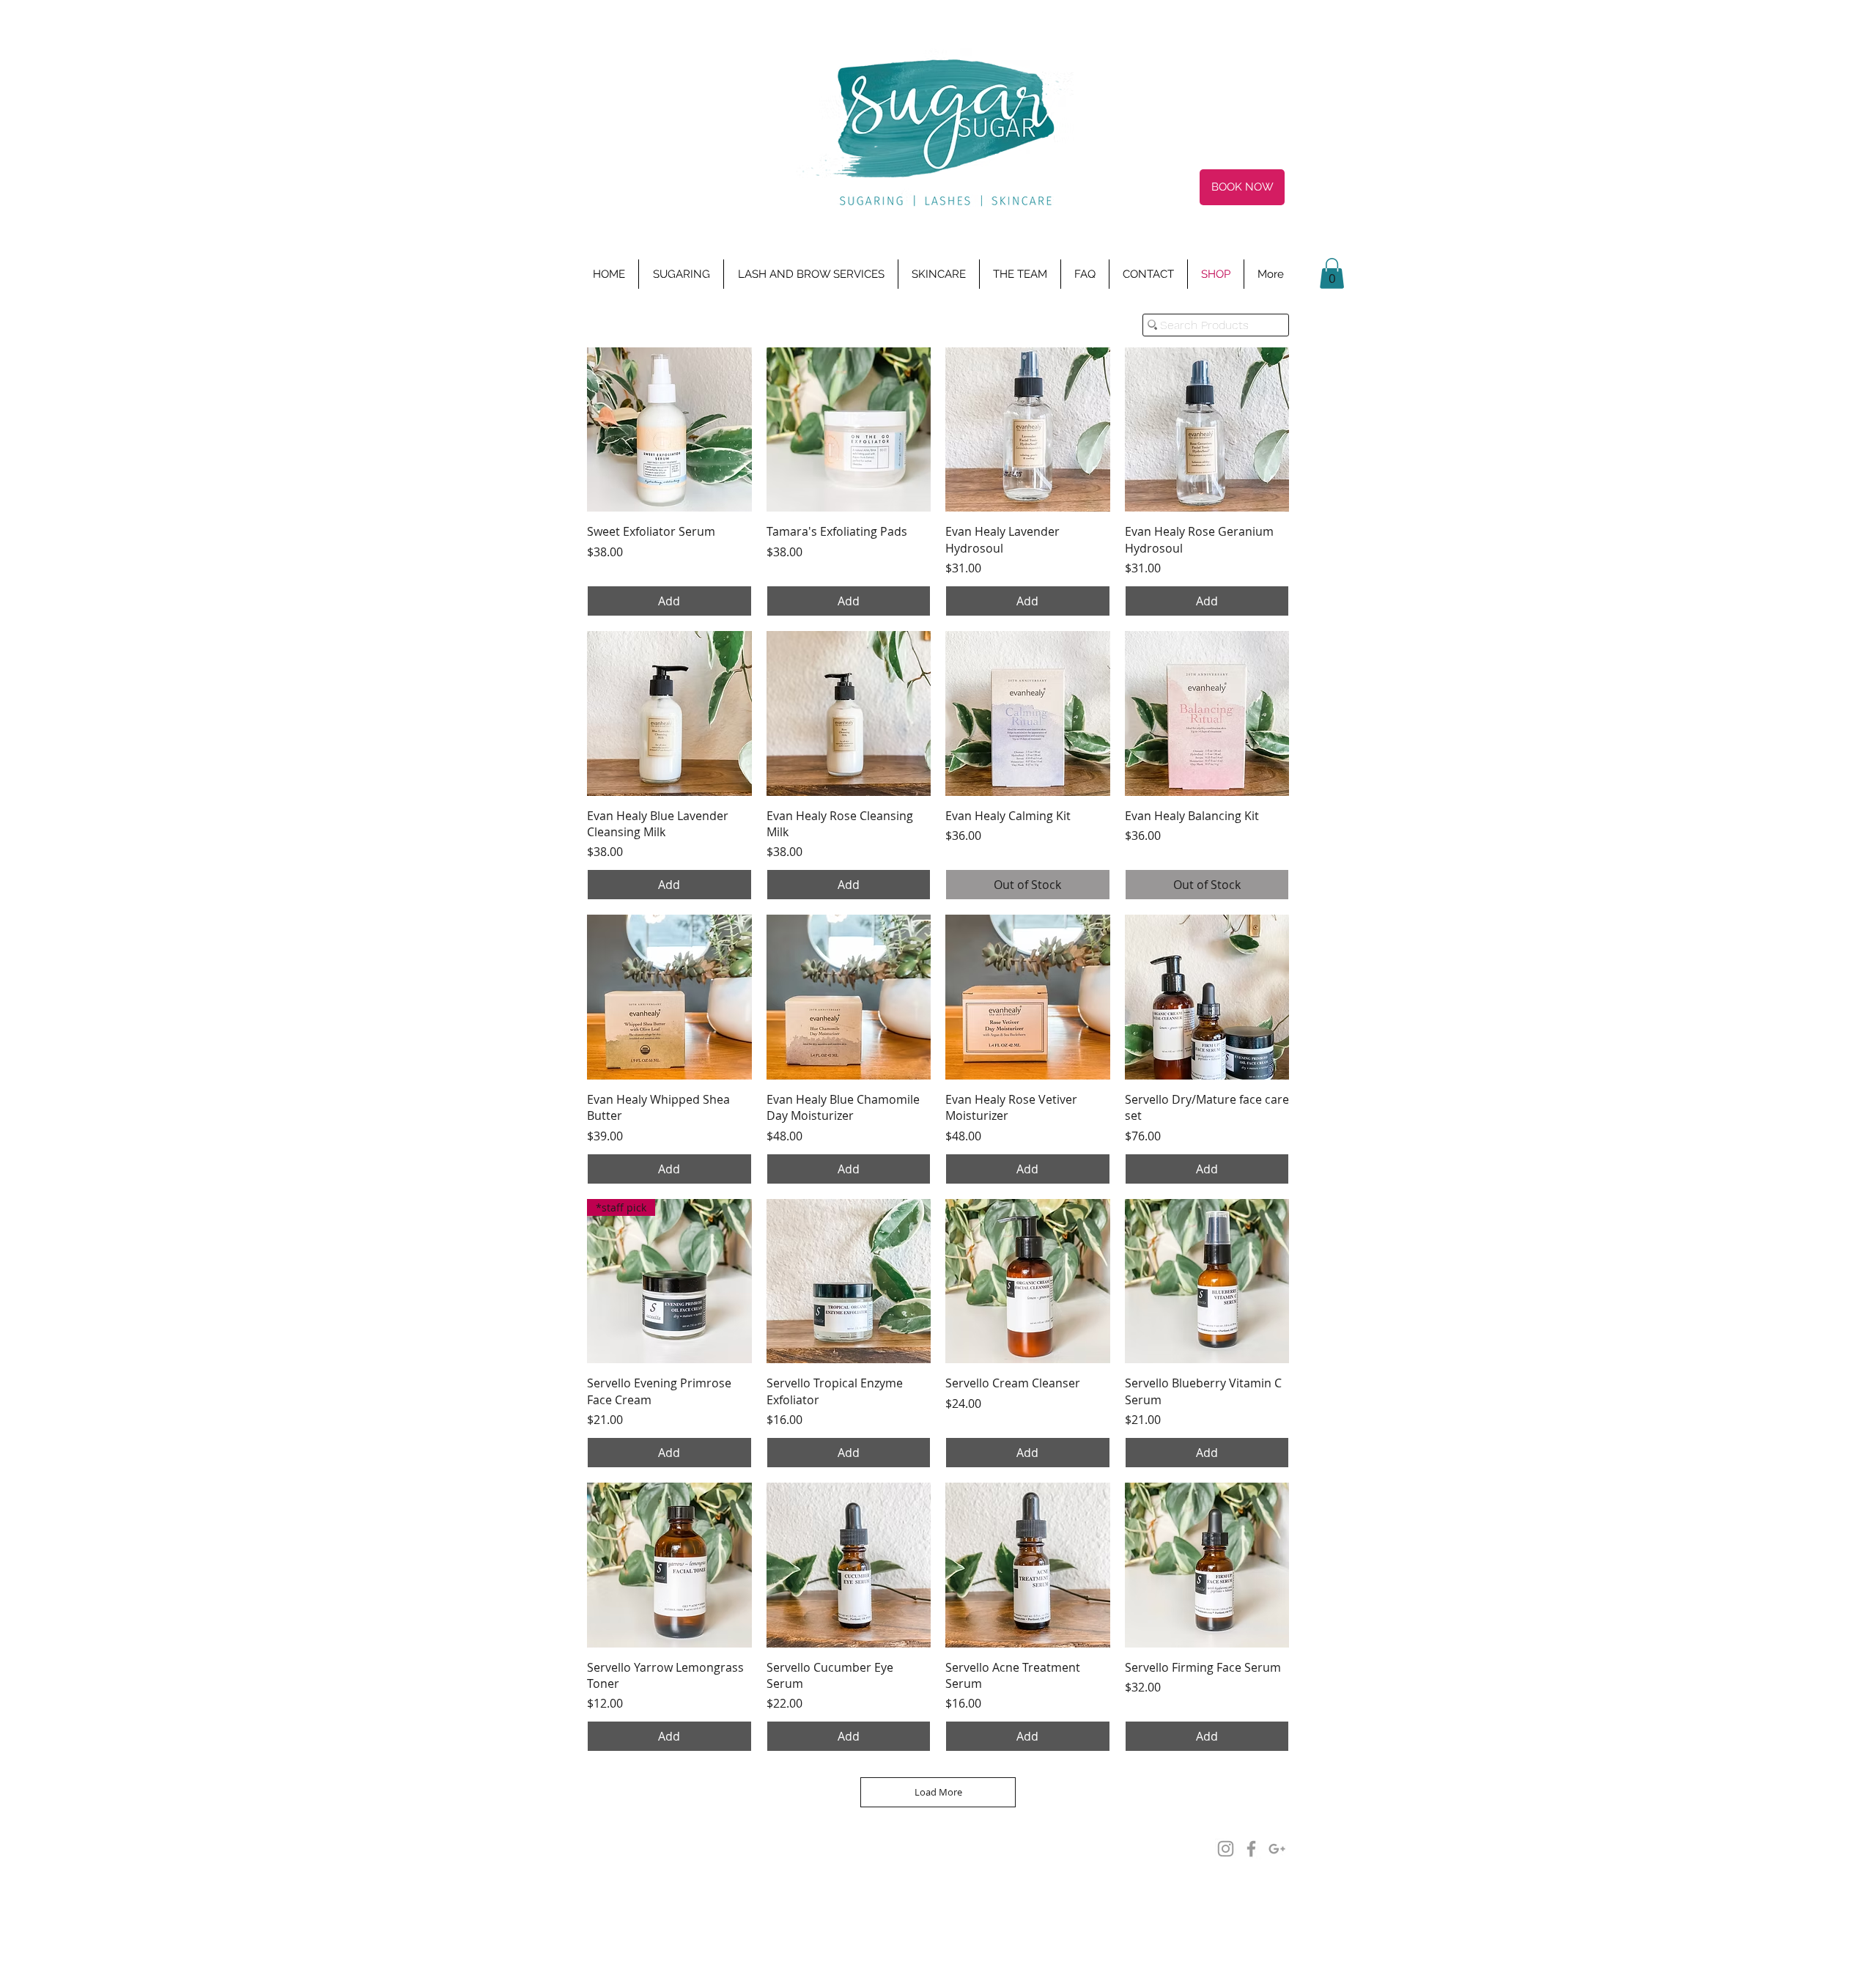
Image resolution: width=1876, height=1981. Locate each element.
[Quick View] (669, 430)
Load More (938, 1792)
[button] (1332, 273)
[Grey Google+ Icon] (1277, 1849)
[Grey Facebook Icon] (1251, 1849)
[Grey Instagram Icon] (1226, 1849)
